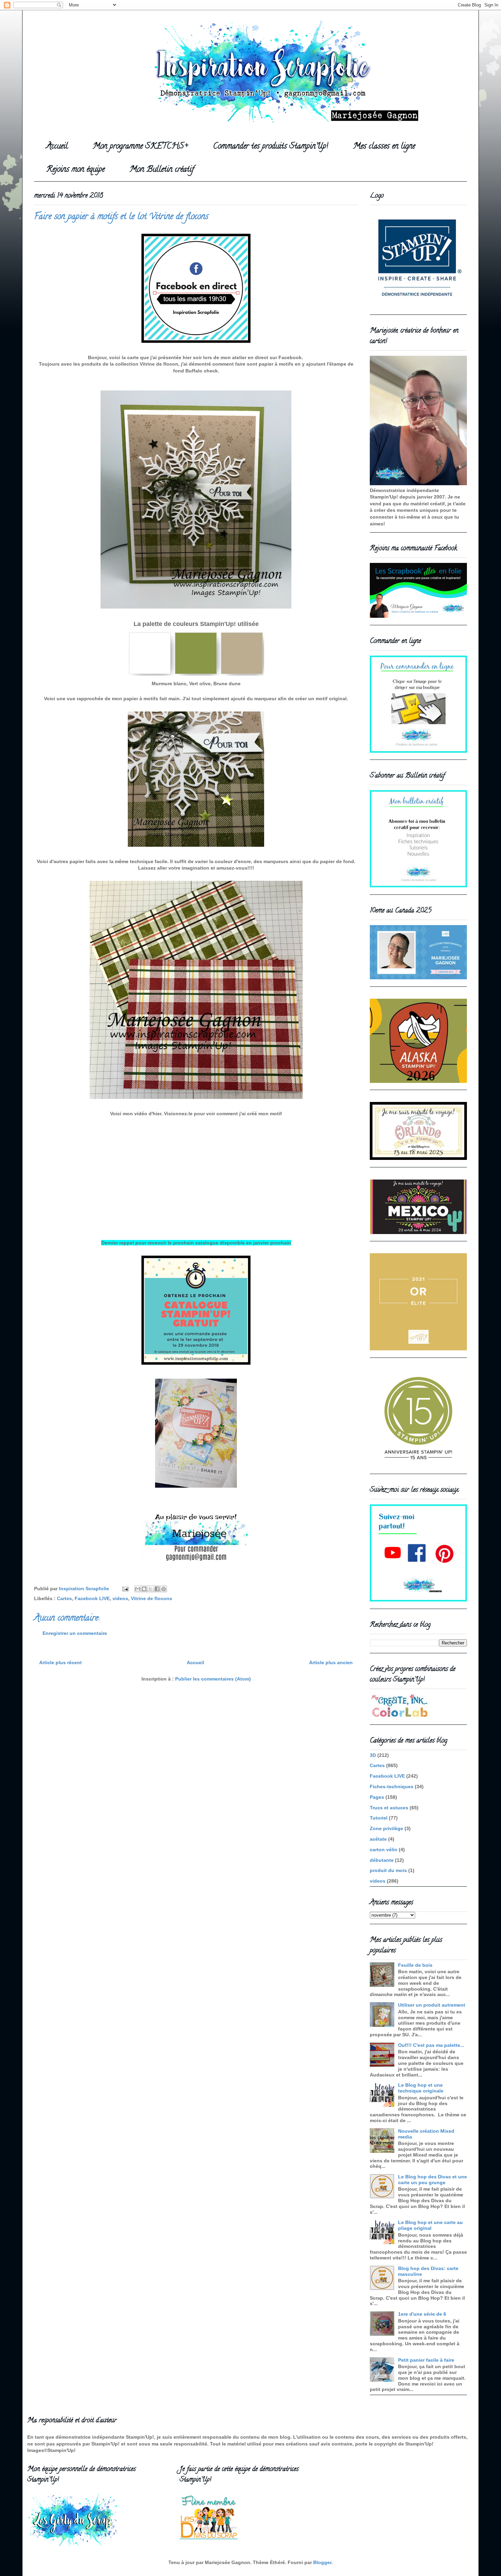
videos (120, 1598)
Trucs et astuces (389, 1808)
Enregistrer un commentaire (75, 1633)
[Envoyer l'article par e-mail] (125, 1589)
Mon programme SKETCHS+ (140, 147)
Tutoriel (379, 1818)
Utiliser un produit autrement (432, 2005)
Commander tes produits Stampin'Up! (271, 147)
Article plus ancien (331, 1662)
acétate (378, 1839)
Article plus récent (60, 1662)
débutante (382, 1860)
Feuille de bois (415, 1965)
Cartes (64, 1598)
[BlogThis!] (144, 1589)
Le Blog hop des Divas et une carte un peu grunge (432, 2180)
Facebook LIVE (92, 1598)
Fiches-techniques (392, 1787)
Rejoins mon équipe (75, 170)
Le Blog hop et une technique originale (421, 2088)
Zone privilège (386, 1828)
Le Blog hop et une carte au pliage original (430, 2225)
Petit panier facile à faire (426, 2360)
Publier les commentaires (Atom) (213, 1679)
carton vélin (384, 1850)
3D (373, 1755)
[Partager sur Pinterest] (164, 1589)
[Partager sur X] (151, 1589)
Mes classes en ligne (384, 147)
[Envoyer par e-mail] (138, 1589)
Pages (377, 1797)
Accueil (57, 147)
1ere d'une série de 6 (422, 2314)
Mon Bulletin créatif (162, 170)
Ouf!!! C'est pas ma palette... (431, 2045)
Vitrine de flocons (151, 1598)
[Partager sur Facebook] (157, 1589)
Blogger (322, 2562)
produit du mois (388, 1870)
